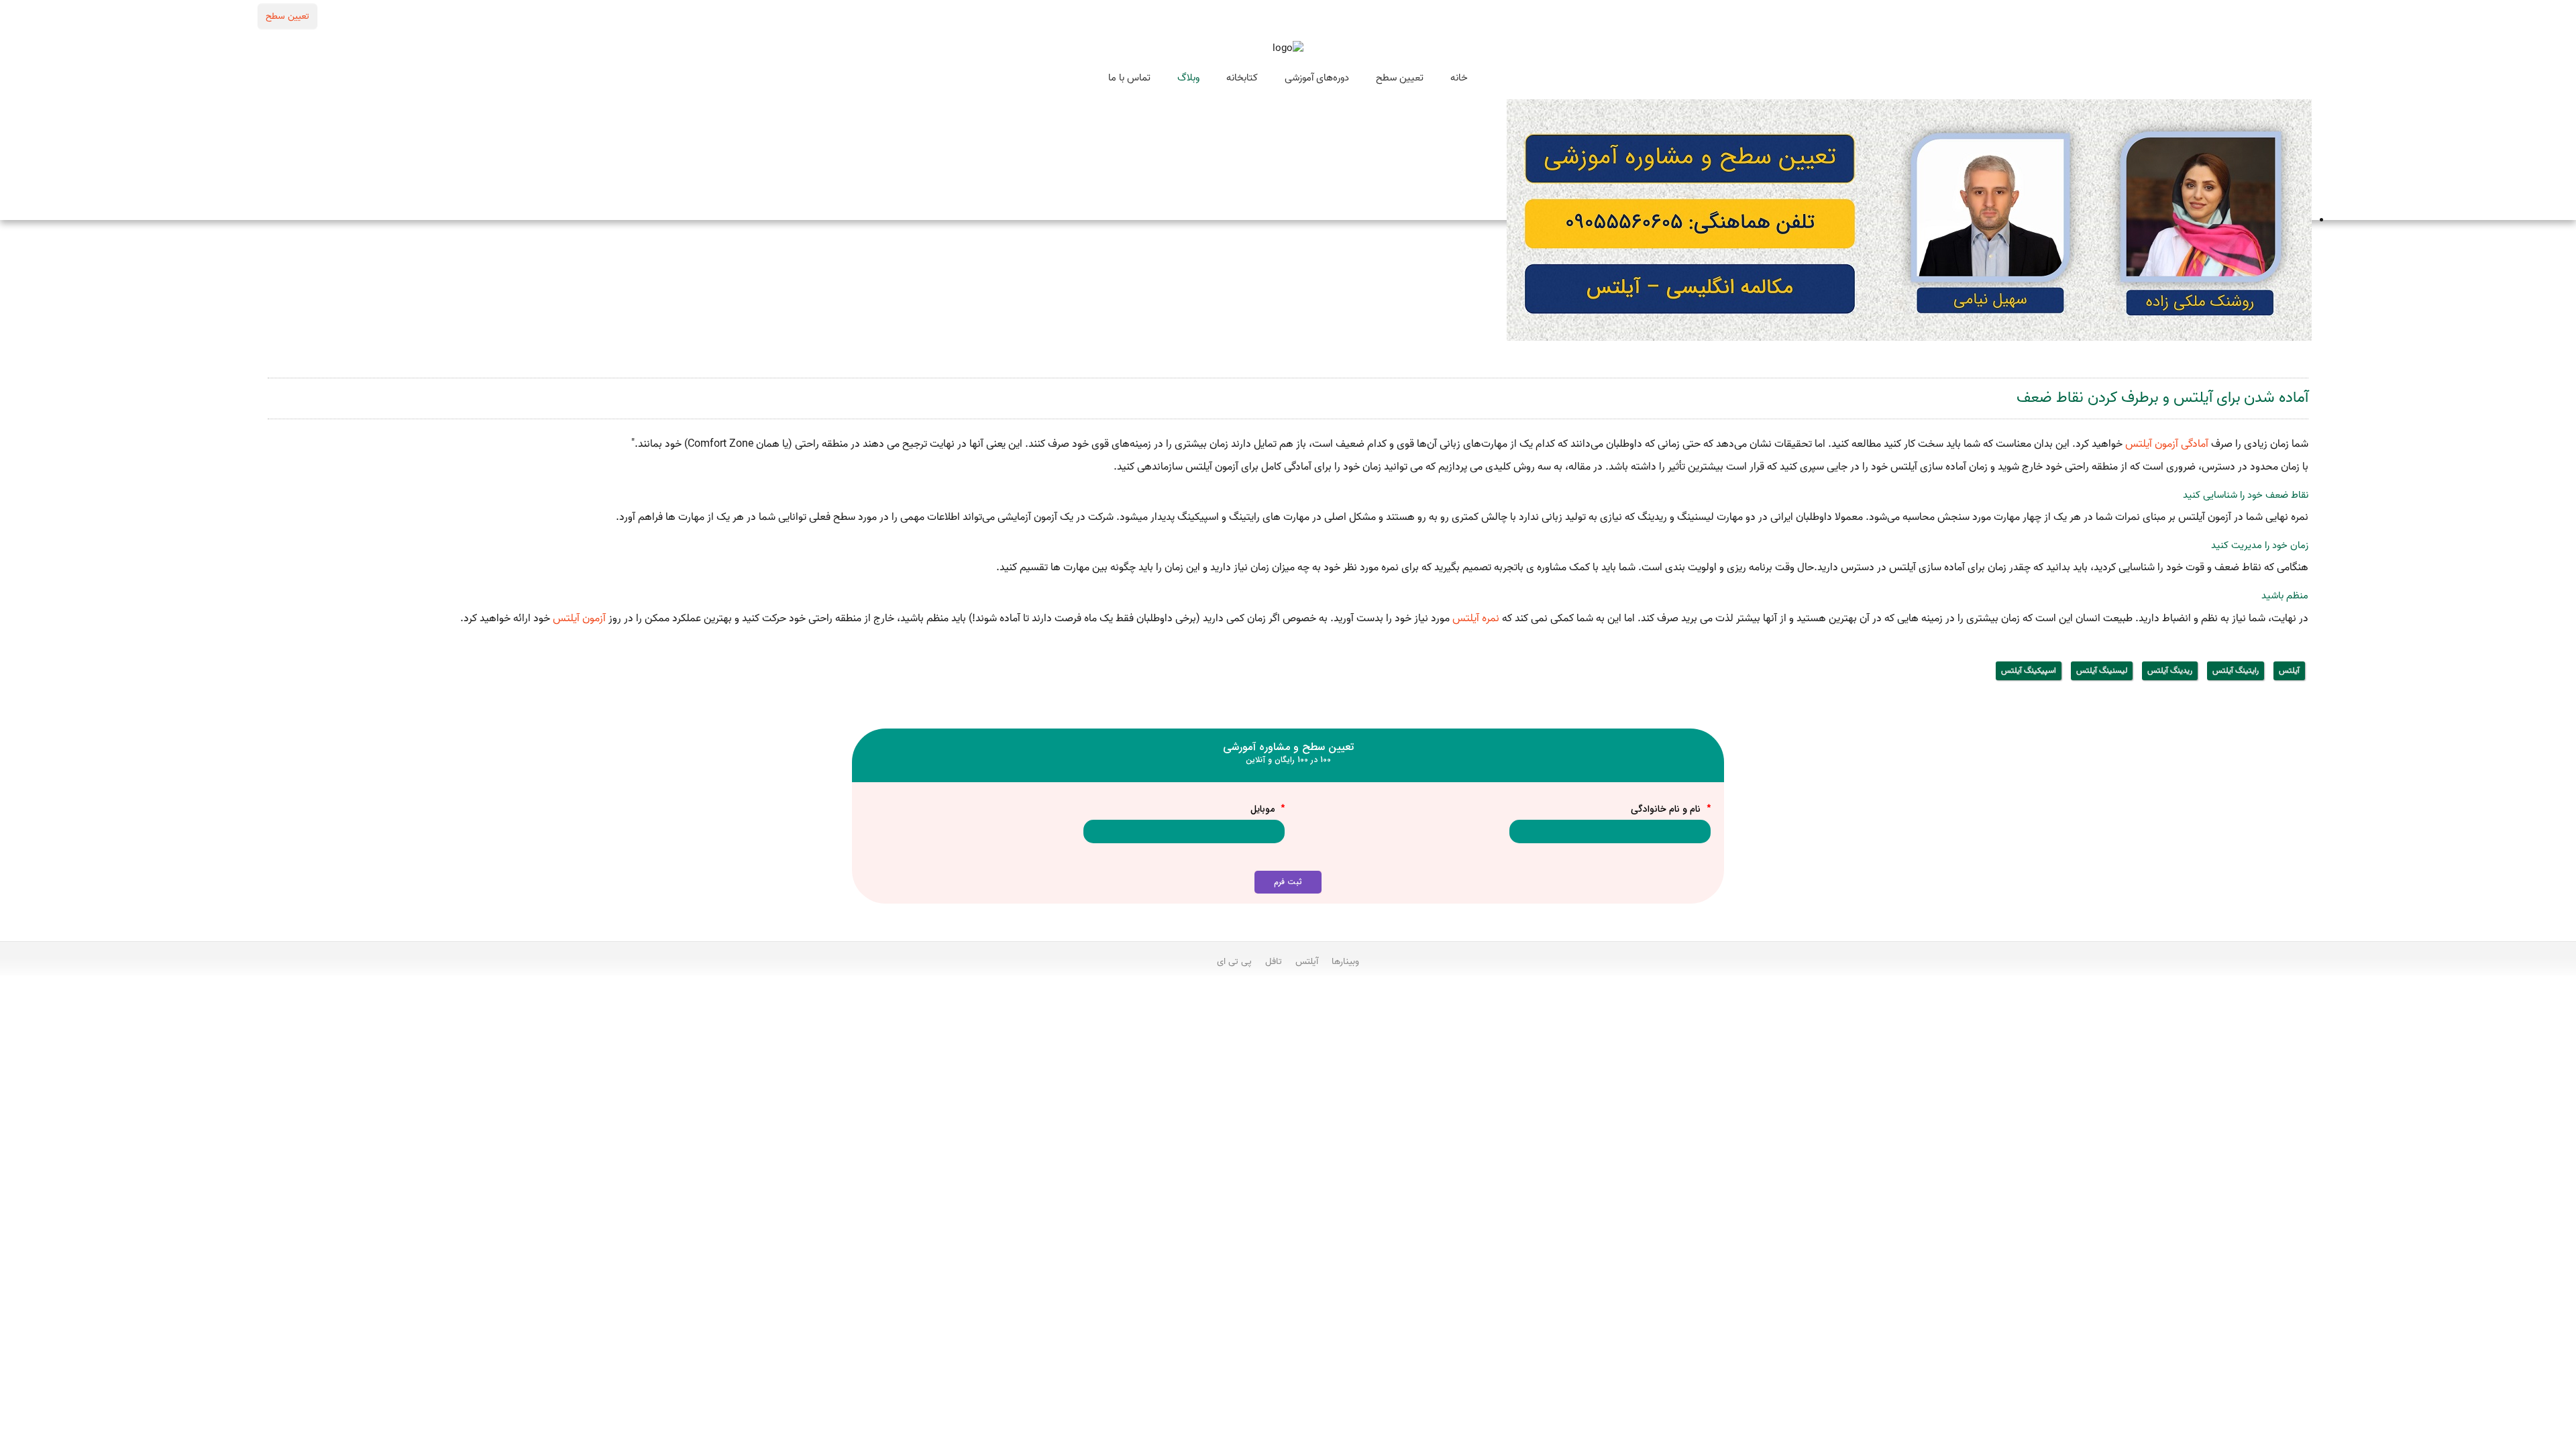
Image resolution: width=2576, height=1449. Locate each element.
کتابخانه (1242, 78)
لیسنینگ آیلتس (2102, 670)
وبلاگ (1188, 78)
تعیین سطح (287, 16)
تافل (1274, 961)
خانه (1459, 78)
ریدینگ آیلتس (2170, 670)
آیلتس (2289, 670)
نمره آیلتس (1476, 619)
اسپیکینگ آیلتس (2029, 670)
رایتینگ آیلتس (2236, 670)
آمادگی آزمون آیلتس (2168, 444)
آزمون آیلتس (579, 619)
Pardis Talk (1288, 998)
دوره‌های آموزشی (1317, 78)
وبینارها (1345, 961)
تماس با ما (1129, 78)
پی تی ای (1234, 961)
